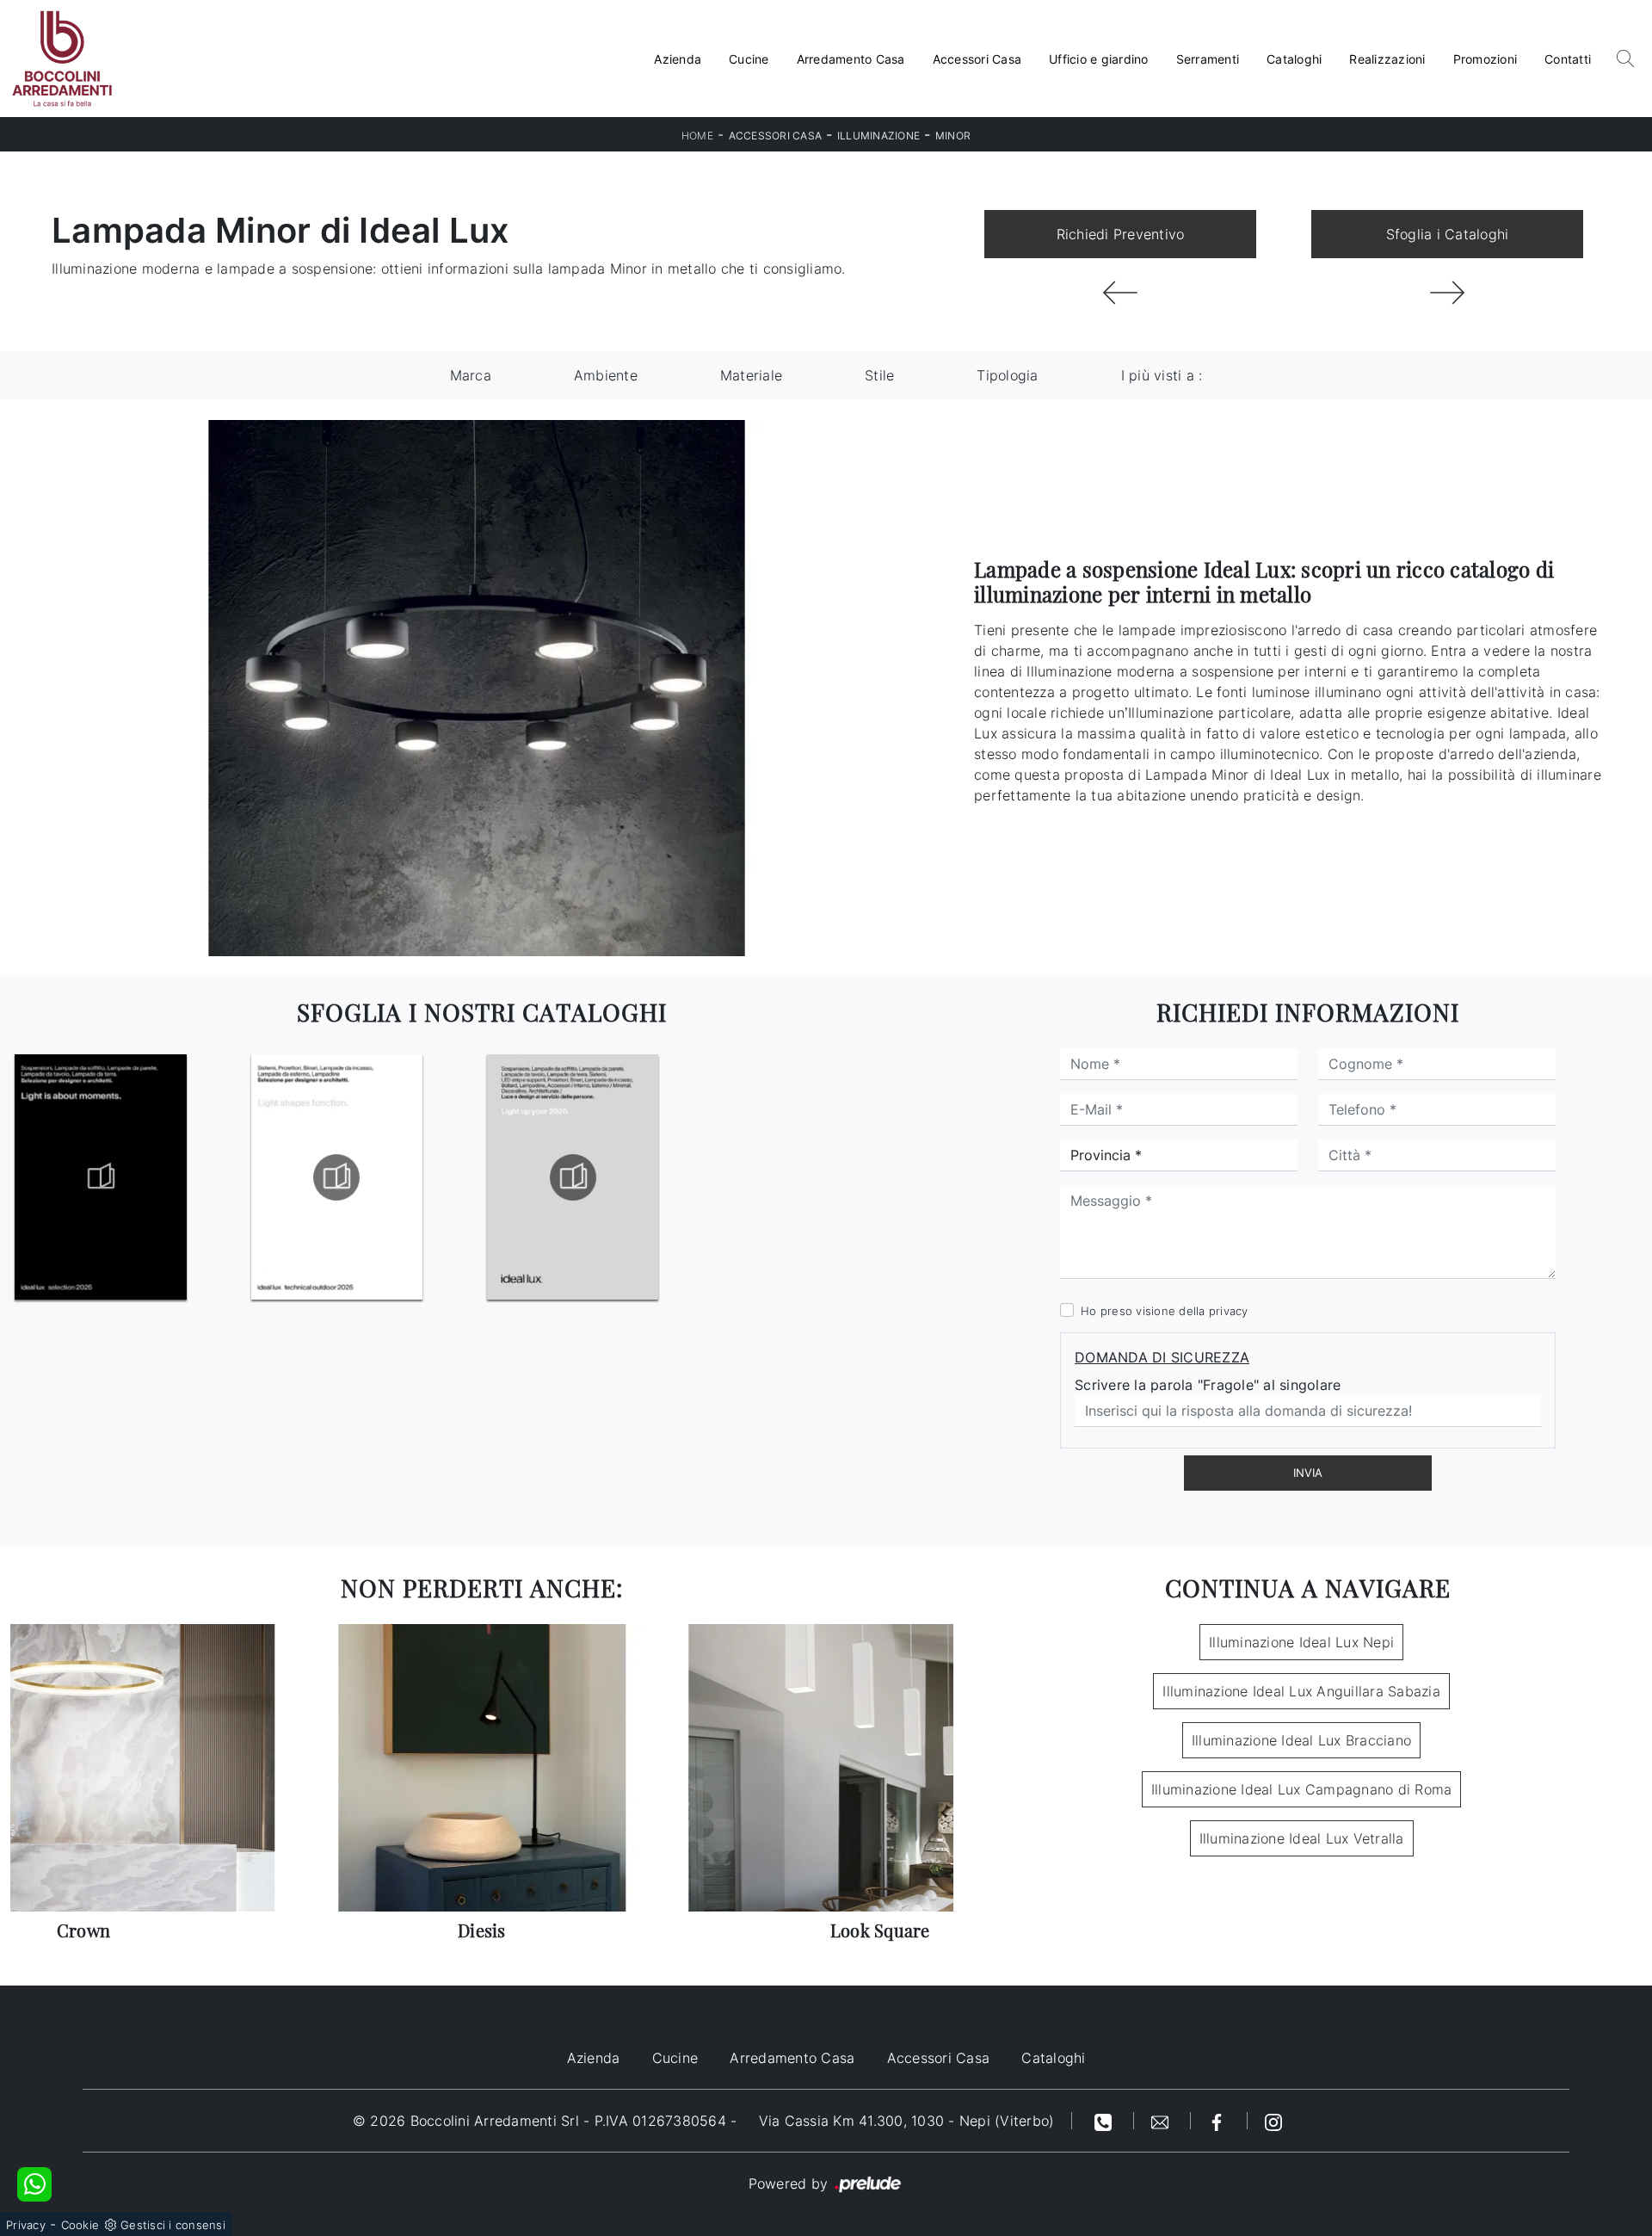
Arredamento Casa (851, 59)
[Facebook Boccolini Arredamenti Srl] (1219, 2121)
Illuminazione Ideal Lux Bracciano (1301, 1740)
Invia (1308, 1473)
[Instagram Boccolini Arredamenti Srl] (1273, 2121)
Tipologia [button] (1007, 375)
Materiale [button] (751, 375)
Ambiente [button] (606, 375)
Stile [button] (879, 375)
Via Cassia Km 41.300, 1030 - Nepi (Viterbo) (907, 2121)
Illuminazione (878, 136)
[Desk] (1447, 293)
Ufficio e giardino (1099, 59)
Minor (953, 136)
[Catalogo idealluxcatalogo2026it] (573, 1177)
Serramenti (1208, 59)
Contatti (1568, 59)
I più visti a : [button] (1162, 375)
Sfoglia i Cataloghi (1448, 234)
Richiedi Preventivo (1121, 234)
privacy (1229, 1311)
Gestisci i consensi (173, 2225)
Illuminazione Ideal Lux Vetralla (1302, 1838)
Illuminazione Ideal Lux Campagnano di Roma (1302, 1789)
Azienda (678, 59)
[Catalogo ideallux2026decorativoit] (101, 1177)
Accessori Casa (977, 59)
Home (697, 136)
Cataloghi (1294, 59)
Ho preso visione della (1165, 1311)
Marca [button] (471, 375)
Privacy (26, 2225)
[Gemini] (1120, 293)
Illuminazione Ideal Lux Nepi (1301, 1642)
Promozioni (1486, 59)
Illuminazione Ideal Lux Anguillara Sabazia (1301, 1691)
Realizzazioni (1387, 59)
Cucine (749, 59)
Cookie (80, 2225)
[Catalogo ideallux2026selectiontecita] (336, 1177)
